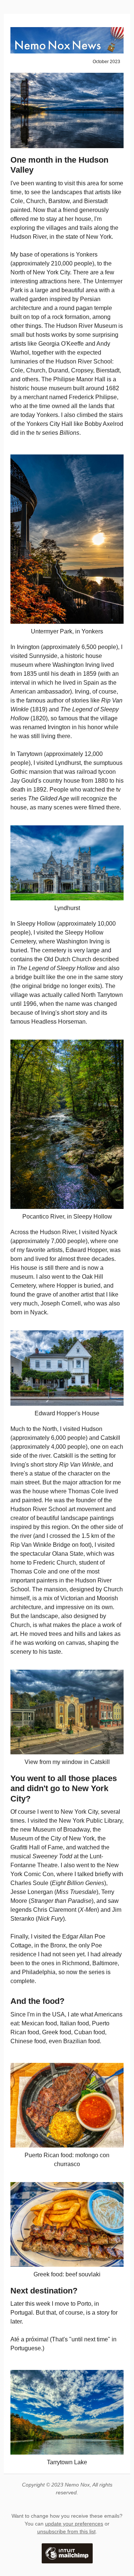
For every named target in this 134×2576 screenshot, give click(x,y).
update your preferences (74, 2524)
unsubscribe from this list (66, 2531)
